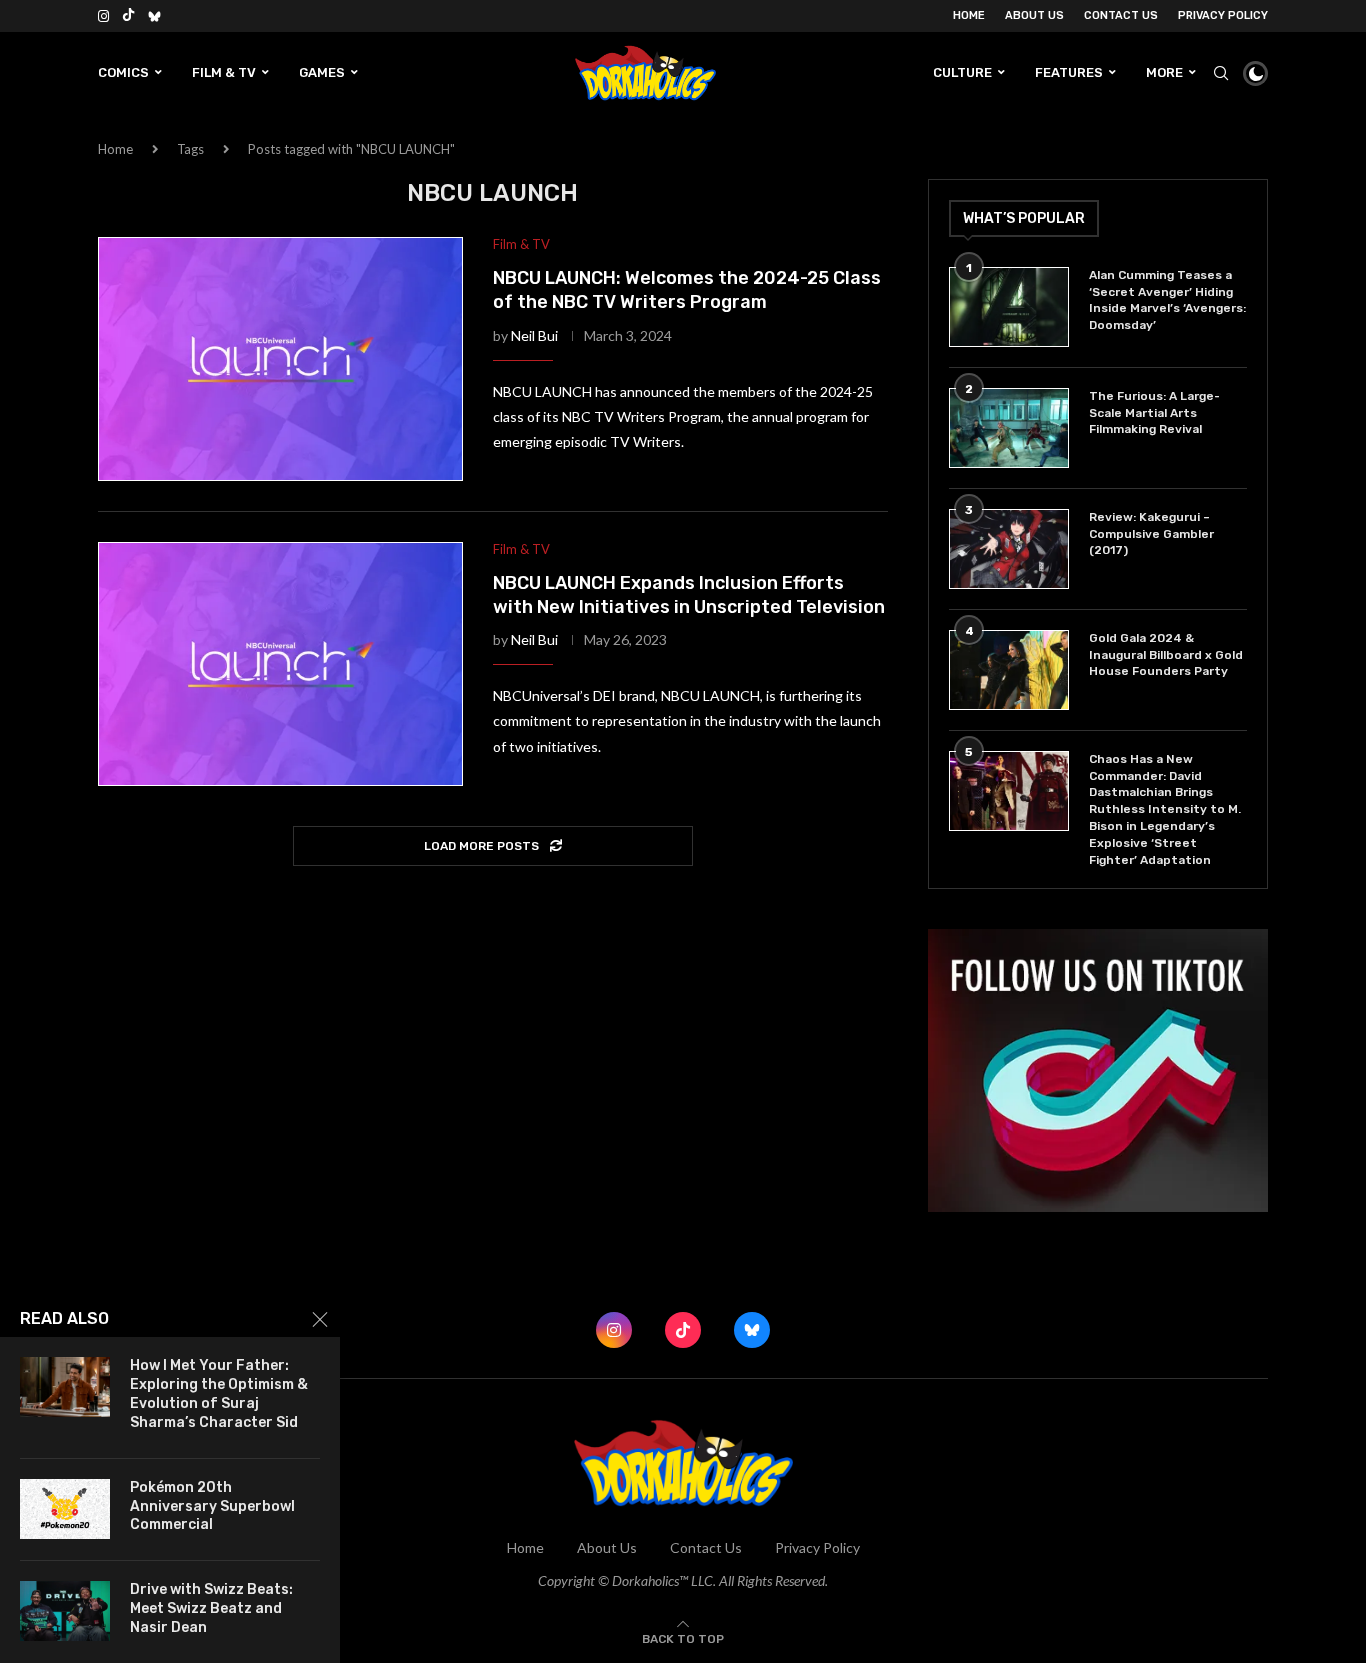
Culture (962, 72)
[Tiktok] (128, 16)
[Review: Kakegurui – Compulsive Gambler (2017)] (1009, 549)
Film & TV (224, 72)
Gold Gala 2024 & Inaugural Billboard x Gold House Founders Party (1166, 655)
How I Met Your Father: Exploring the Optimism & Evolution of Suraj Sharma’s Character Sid (219, 1394)
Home (969, 15)
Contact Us (1121, 15)
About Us (1034, 15)
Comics (123, 72)
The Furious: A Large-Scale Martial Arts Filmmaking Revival (1154, 413)
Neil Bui (534, 335)
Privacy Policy (1223, 15)
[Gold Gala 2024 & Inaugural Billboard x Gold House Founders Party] (1009, 670)
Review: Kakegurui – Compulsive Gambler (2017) (1151, 534)
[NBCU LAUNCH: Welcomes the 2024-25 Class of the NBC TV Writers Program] (280, 359)
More (1164, 72)
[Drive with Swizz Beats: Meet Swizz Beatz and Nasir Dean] (65, 1611)
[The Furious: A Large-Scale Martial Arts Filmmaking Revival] (1009, 428)
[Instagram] (103, 16)
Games (322, 72)
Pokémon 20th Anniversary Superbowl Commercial (212, 1506)
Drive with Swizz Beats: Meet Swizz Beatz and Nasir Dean (211, 1608)
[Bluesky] (154, 16)
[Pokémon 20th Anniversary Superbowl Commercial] (65, 1509)
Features (1069, 72)
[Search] (1221, 73)
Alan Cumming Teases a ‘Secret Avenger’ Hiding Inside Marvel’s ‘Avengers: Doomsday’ (1167, 300)
